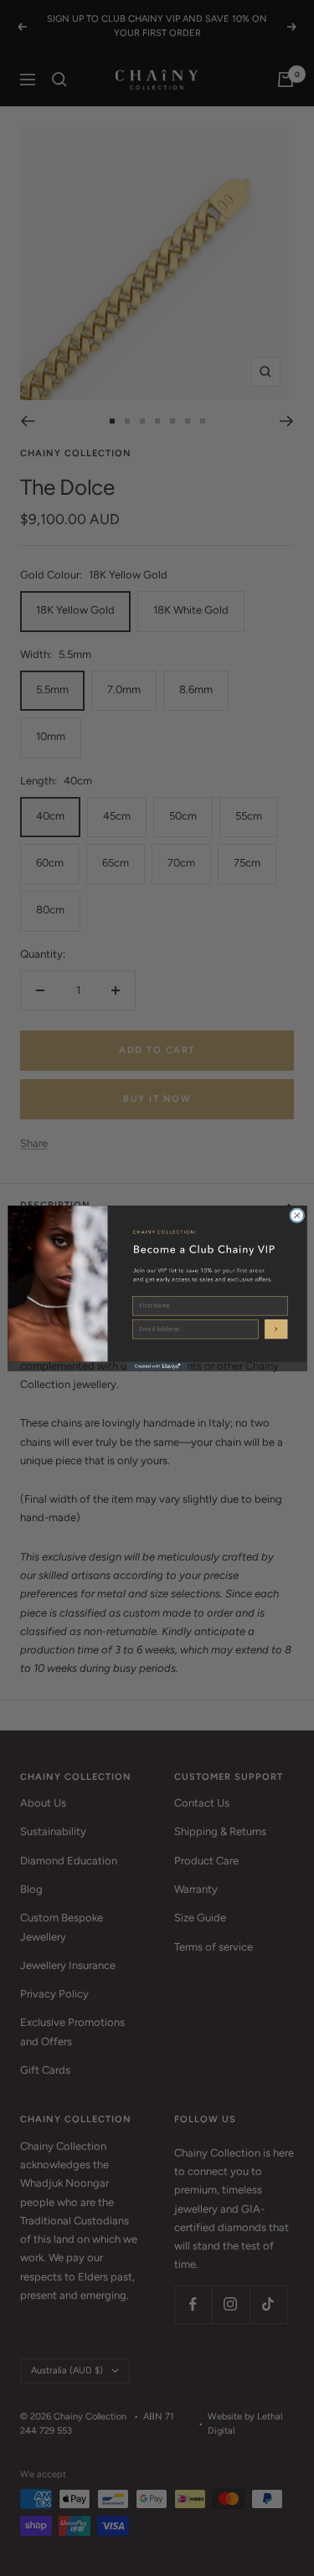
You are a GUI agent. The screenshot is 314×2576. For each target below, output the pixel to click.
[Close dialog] (296, 1215)
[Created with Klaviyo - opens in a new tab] (157, 1366)
